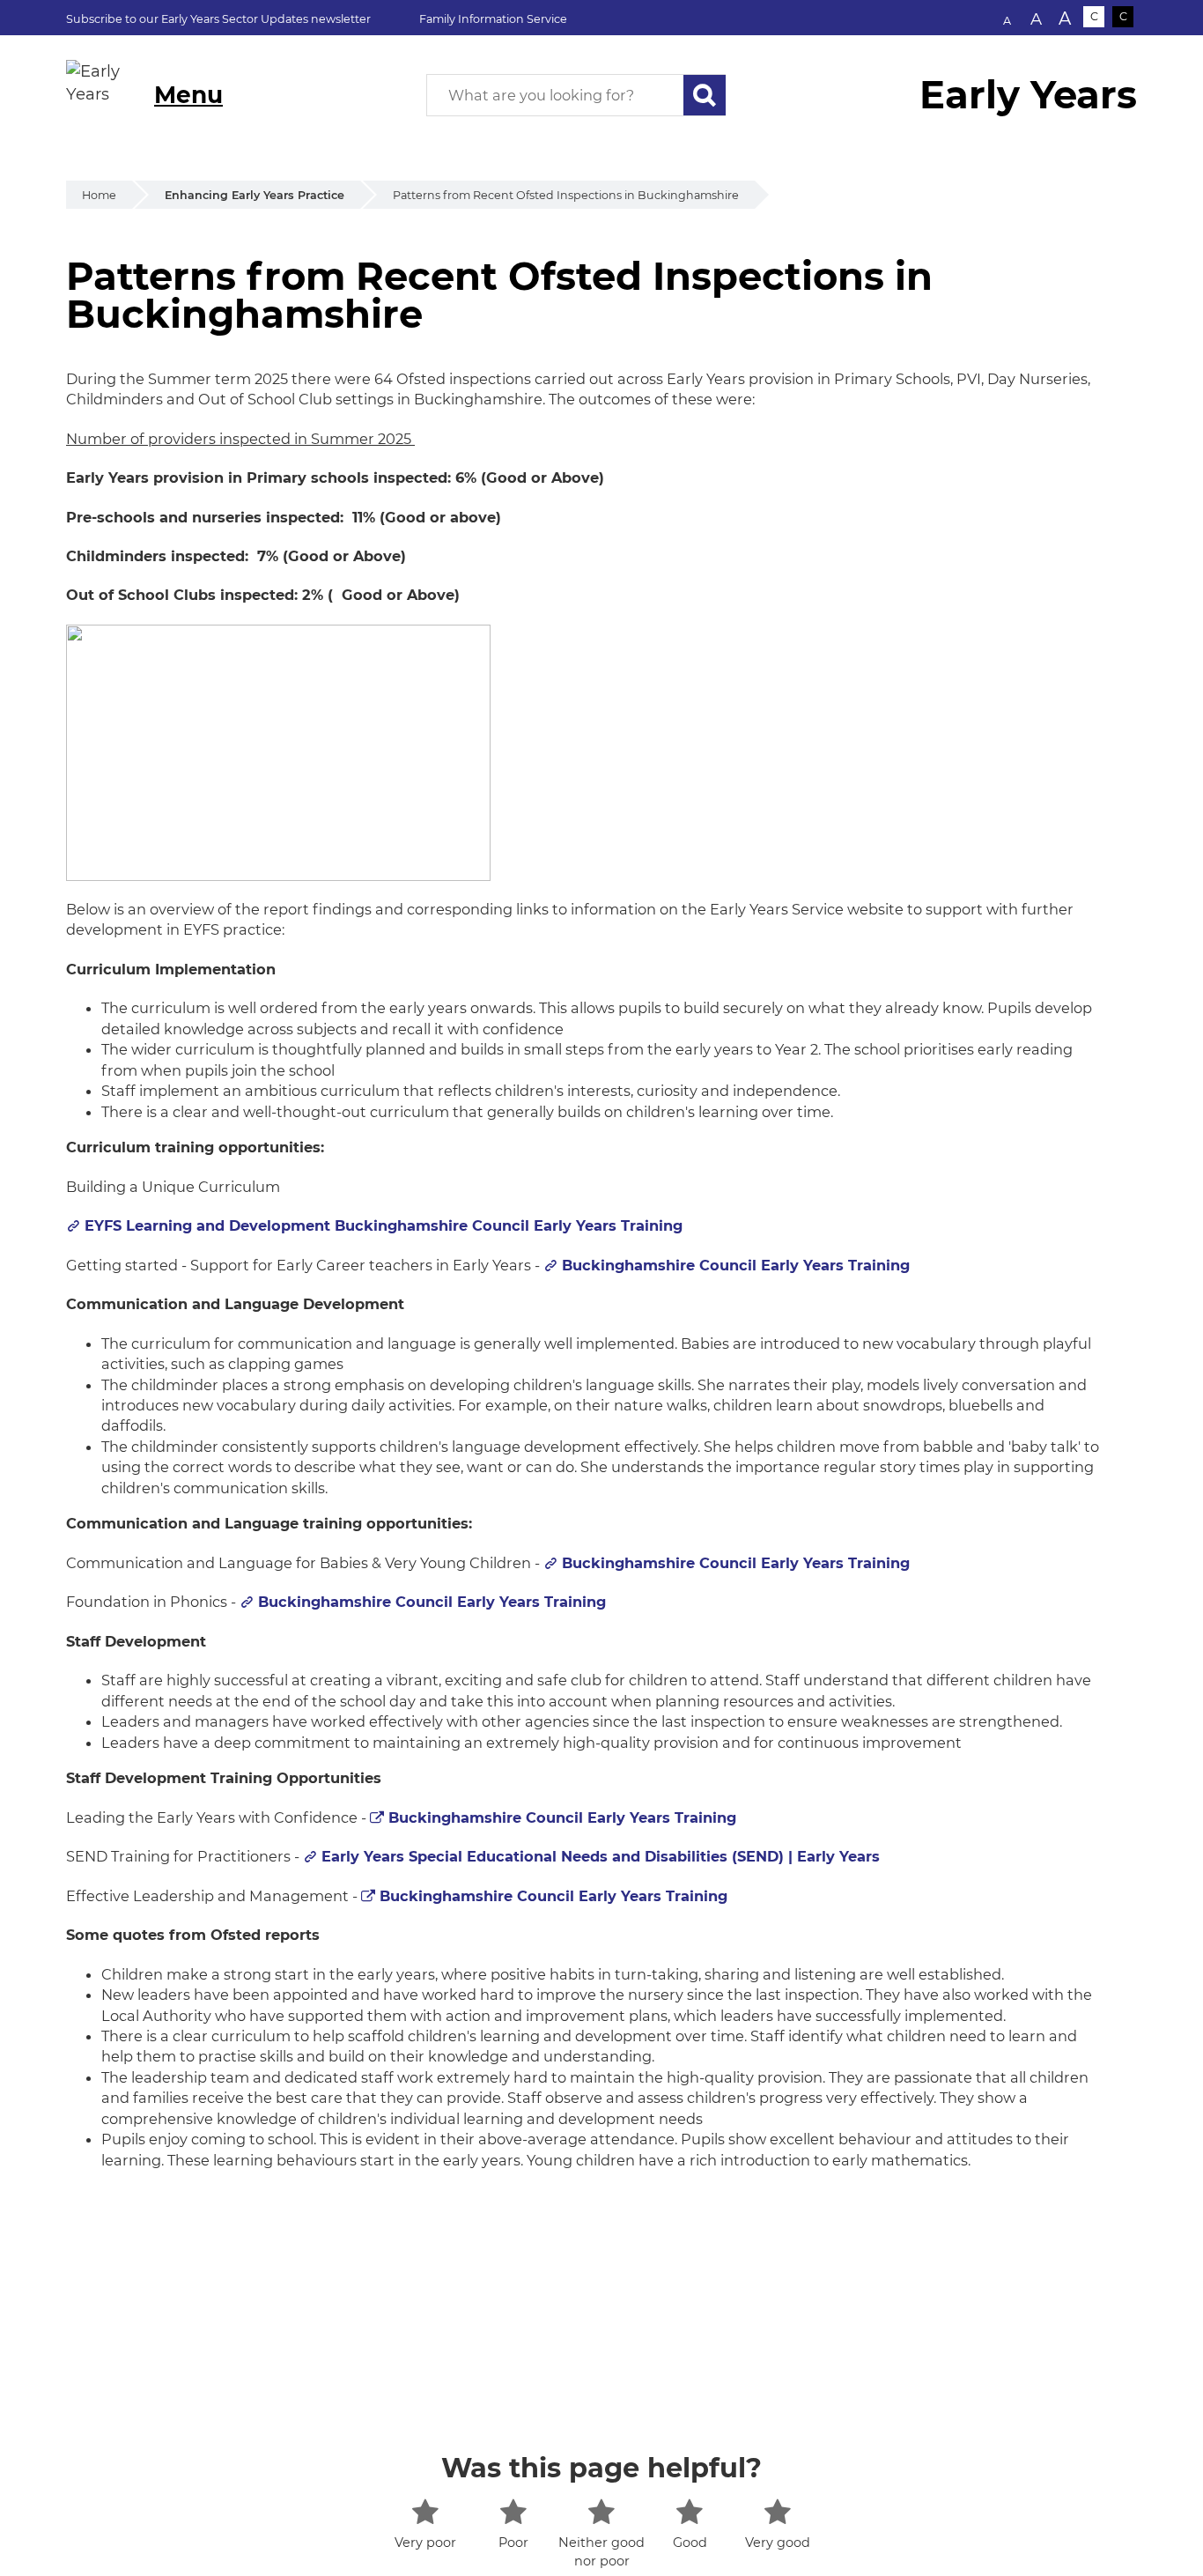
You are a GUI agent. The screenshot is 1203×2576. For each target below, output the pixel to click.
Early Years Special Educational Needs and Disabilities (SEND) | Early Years (601, 1856)
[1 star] (425, 2512)
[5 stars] (777, 2512)
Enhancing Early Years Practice (255, 195)
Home (99, 195)
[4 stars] (689, 2512)
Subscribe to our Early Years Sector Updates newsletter (218, 19)
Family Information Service (493, 19)
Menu (188, 95)
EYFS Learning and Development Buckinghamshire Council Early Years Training (384, 1225)
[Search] (705, 95)
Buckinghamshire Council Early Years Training (736, 1265)
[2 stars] (513, 2512)
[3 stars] (601, 2512)
